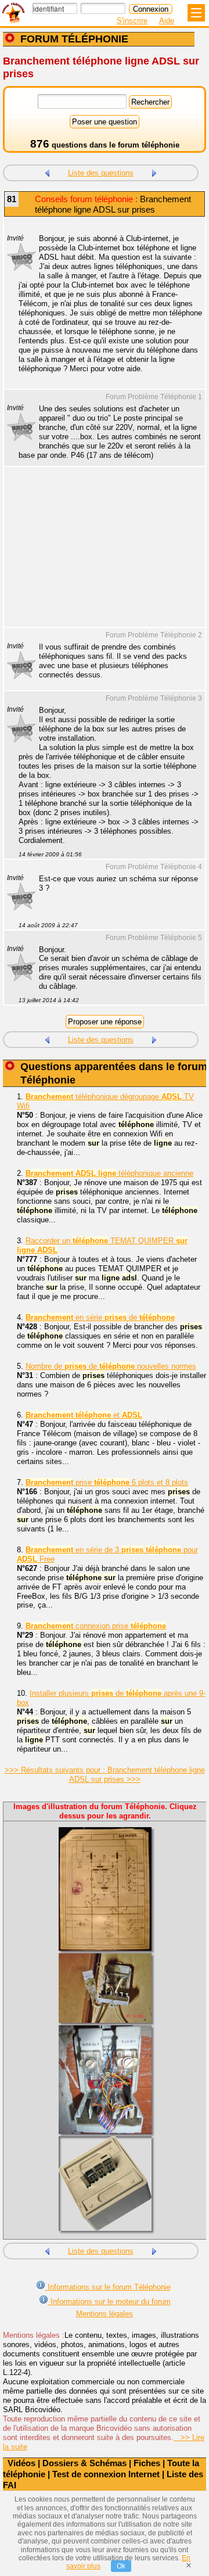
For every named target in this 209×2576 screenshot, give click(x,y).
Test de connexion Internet (106, 2474)
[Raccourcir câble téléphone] (154, 172)
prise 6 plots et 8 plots (107, 1482)
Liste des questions (101, 173)
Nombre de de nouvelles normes (111, 1366)
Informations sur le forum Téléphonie (108, 2287)
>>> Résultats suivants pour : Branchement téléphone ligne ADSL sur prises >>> (105, 1775)
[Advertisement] (99, 554)
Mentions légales (105, 2314)
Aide (167, 21)
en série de (100, 1317)
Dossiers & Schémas (84, 2463)
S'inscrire (132, 21)
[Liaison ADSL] (47, 172)
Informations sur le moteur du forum (109, 2301)
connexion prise (96, 1626)
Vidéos (21, 2463)
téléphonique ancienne (109, 1173)
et (84, 1415)
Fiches (147, 2463)
